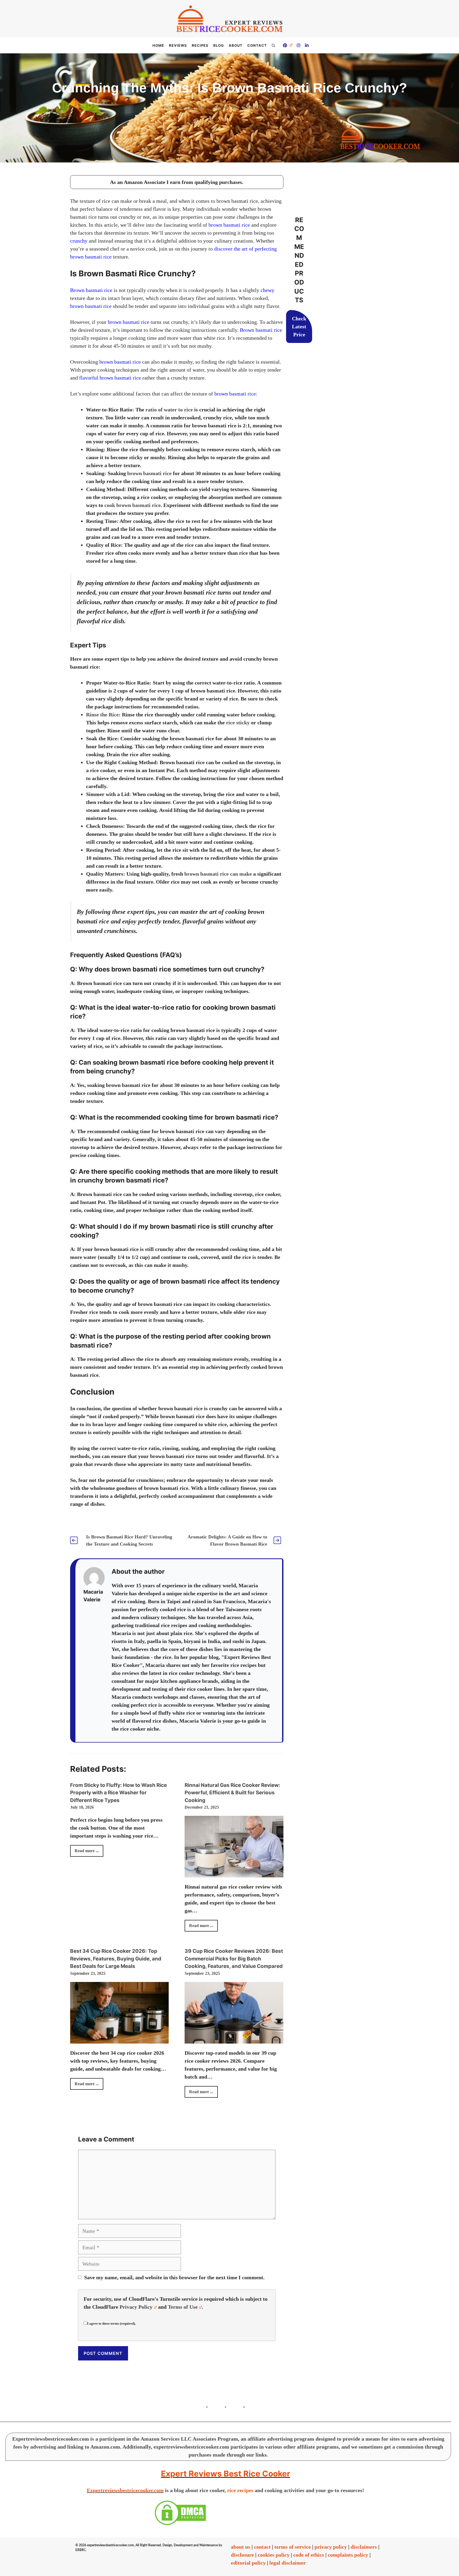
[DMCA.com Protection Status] (180, 2524)
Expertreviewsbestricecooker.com (125, 2490)
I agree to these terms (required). (111, 2323)
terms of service (293, 2547)
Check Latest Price (299, 326)
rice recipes (240, 2490)
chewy (267, 290)
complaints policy (348, 2555)
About (236, 45)
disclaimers (364, 2547)
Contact (257, 45)
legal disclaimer (288, 2563)
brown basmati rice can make (218, 874)
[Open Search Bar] (273, 45)
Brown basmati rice (91, 290)
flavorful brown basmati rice (110, 378)
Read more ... (87, 1851)
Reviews (178, 45)
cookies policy (274, 2555)
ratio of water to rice (169, 410)
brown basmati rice (229, 225)
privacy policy (331, 2547)
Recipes (200, 45)
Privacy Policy (136, 2307)
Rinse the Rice (102, 715)
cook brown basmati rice (133, 505)
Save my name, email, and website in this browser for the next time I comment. (174, 2277)
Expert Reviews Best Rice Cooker (226, 2474)
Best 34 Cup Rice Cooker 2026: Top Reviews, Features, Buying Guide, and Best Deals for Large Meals (116, 1959)
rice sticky (238, 723)
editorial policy (248, 2563)
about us (241, 2547)
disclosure (242, 2555)
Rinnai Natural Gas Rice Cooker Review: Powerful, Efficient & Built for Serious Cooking (232, 1793)
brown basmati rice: (236, 394)
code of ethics (309, 2555)
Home (158, 45)
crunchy (79, 241)
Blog (219, 45)
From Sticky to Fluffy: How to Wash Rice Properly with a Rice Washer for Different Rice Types (118, 1793)
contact (262, 2547)
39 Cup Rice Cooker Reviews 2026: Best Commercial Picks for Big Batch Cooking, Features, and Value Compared (234, 1959)
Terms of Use (183, 2307)
